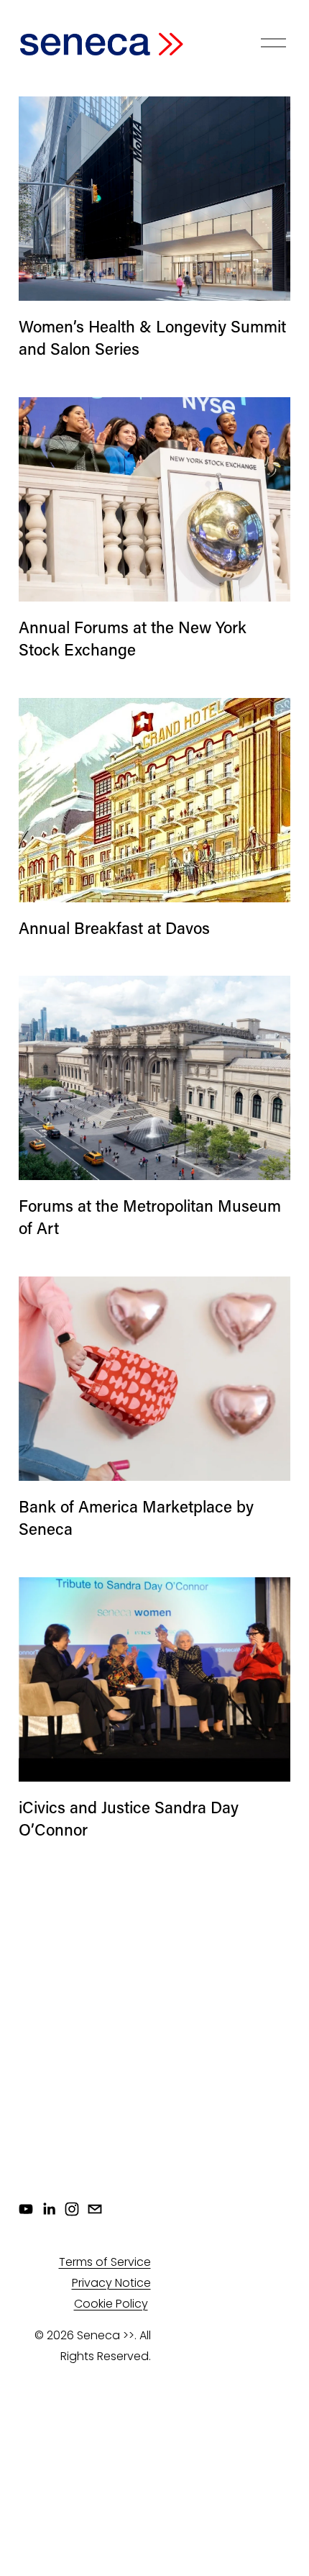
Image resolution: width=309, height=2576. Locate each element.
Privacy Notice (111, 2283)
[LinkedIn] (49, 2209)
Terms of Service (105, 2262)
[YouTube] (26, 2209)
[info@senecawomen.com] (95, 2209)
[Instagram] (72, 2209)
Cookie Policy (111, 2304)
